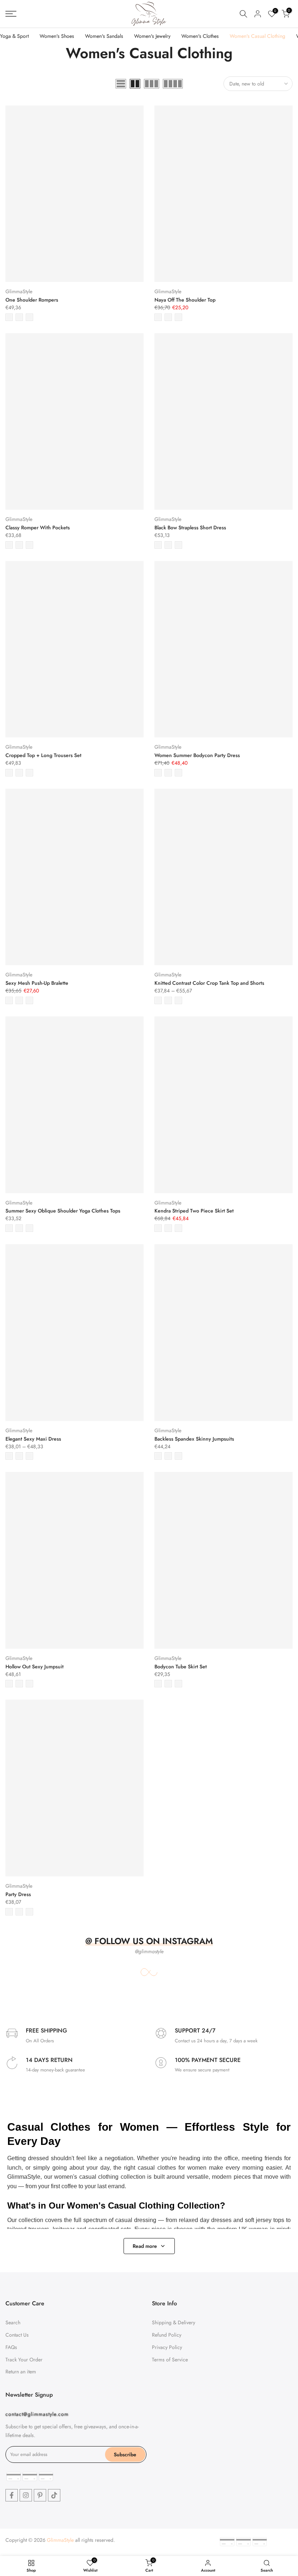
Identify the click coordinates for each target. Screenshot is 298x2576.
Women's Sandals (104, 36)
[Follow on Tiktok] (54, 2495)
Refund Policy (167, 2335)
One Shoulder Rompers (32, 300)
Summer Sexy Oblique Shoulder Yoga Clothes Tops (63, 1211)
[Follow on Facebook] (12, 2495)
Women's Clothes (200, 36)
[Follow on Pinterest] (40, 2495)
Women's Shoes (57, 36)
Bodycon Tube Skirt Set (181, 1667)
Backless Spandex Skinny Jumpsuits (194, 1439)
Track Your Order (24, 2360)
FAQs (11, 2347)
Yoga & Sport (14, 36)
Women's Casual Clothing (257, 36)
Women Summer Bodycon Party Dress (197, 755)
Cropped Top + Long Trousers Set (43, 755)
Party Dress (18, 1894)
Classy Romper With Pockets (38, 527)
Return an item (21, 2372)
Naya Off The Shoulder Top (185, 300)
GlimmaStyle (19, 291)
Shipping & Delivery (174, 2322)
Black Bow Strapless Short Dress (190, 527)
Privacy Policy (167, 2347)
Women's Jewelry (152, 36)
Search (13, 2322)
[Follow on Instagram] (26, 2495)
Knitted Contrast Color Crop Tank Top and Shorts (209, 983)
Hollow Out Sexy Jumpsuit (35, 1667)
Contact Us (17, 2335)
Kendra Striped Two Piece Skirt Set (194, 1211)
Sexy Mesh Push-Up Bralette (37, 983)
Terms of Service (170, 2360)
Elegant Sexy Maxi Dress (33, 1439)
